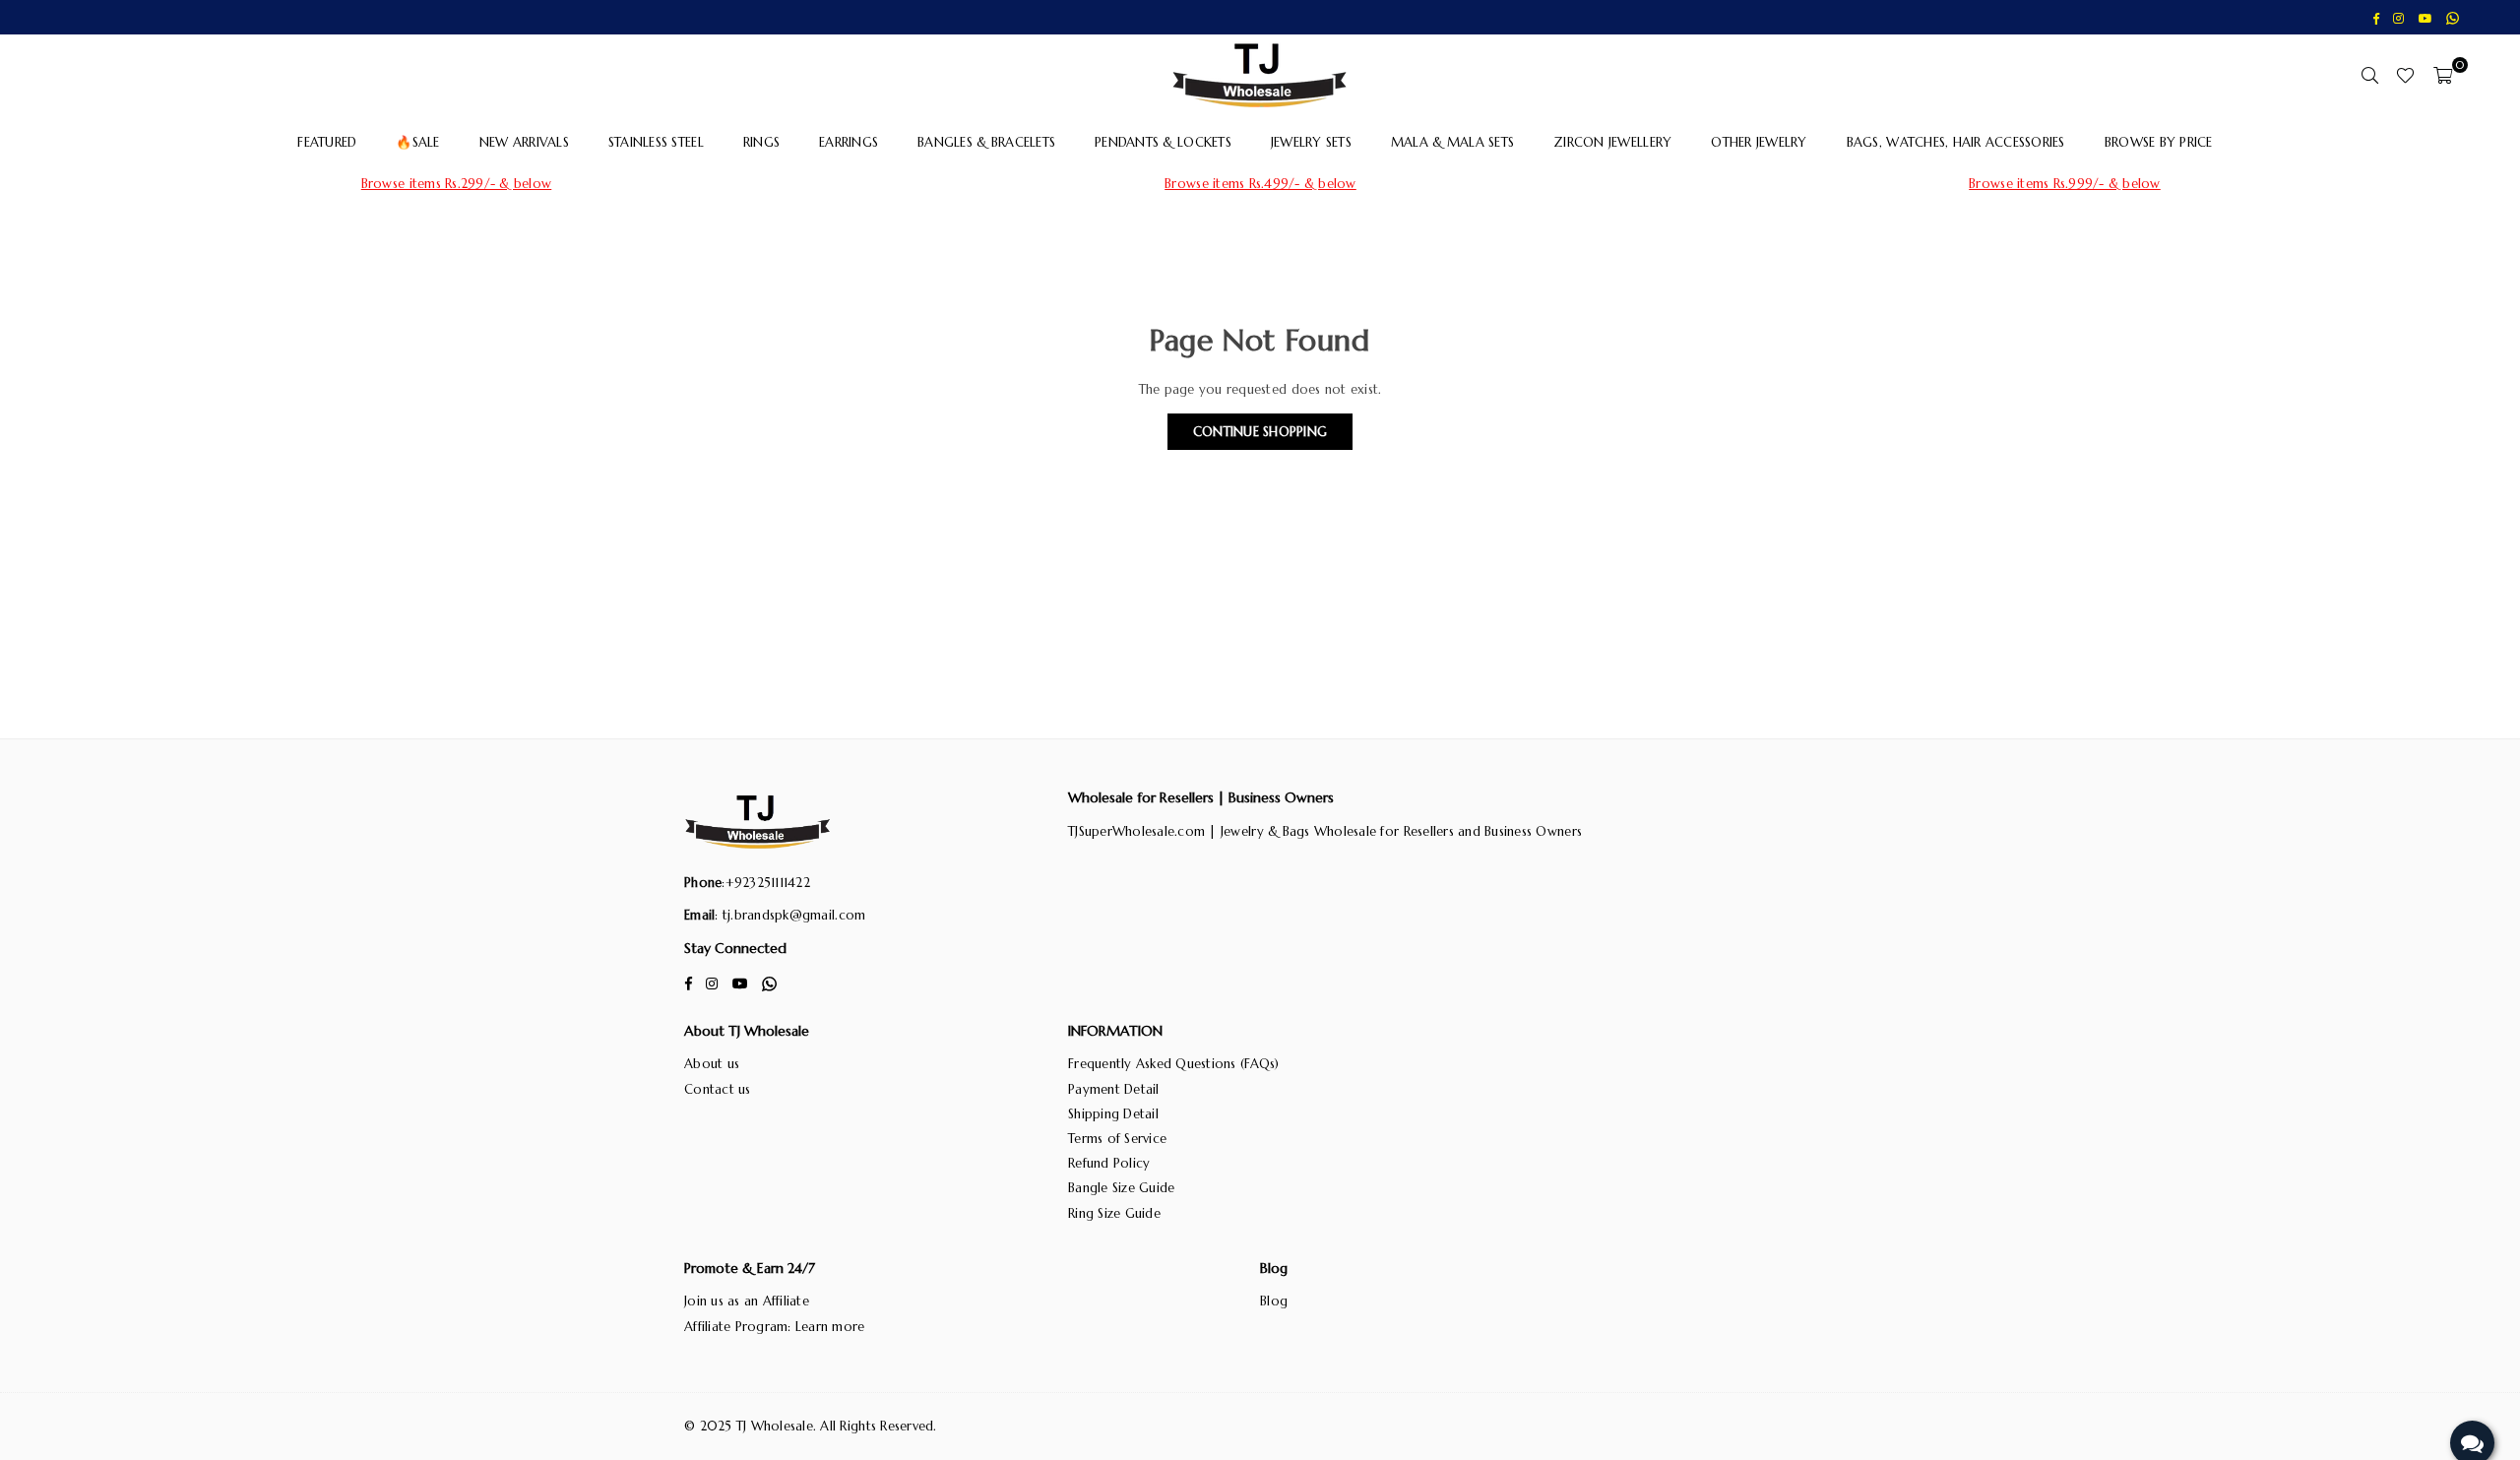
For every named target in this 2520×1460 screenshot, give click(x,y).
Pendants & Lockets (1163, 142)
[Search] (2369, 75)
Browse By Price (2159, 142)
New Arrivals (524, 142)
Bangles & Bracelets (986, 142)
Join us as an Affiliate (747, 1301)
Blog (1274, 1301)
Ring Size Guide (1114, 1213)
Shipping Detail (1113, 1114)
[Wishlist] (2405, 75)
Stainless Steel (656, 142)
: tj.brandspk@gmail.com (790, 915)
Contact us (718, 1089)
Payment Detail (1114, 1089)
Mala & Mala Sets (1452, 142)
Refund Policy (1109, 1163)
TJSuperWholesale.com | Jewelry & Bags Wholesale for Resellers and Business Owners (1325, 831)
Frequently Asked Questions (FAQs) (1174, 1064)
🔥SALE (417, 142)
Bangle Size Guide (1121, 1188)
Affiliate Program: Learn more (775, 1327)
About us (712, 1064)
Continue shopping (1260, 432)
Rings (761, 142)
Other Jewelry (1759, 142)
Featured (327, 142)
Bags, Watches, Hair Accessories (1956, 142)
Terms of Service (1117, 1139)
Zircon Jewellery (1612, 142)
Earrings (849, 142)
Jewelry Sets (1311, 142)
